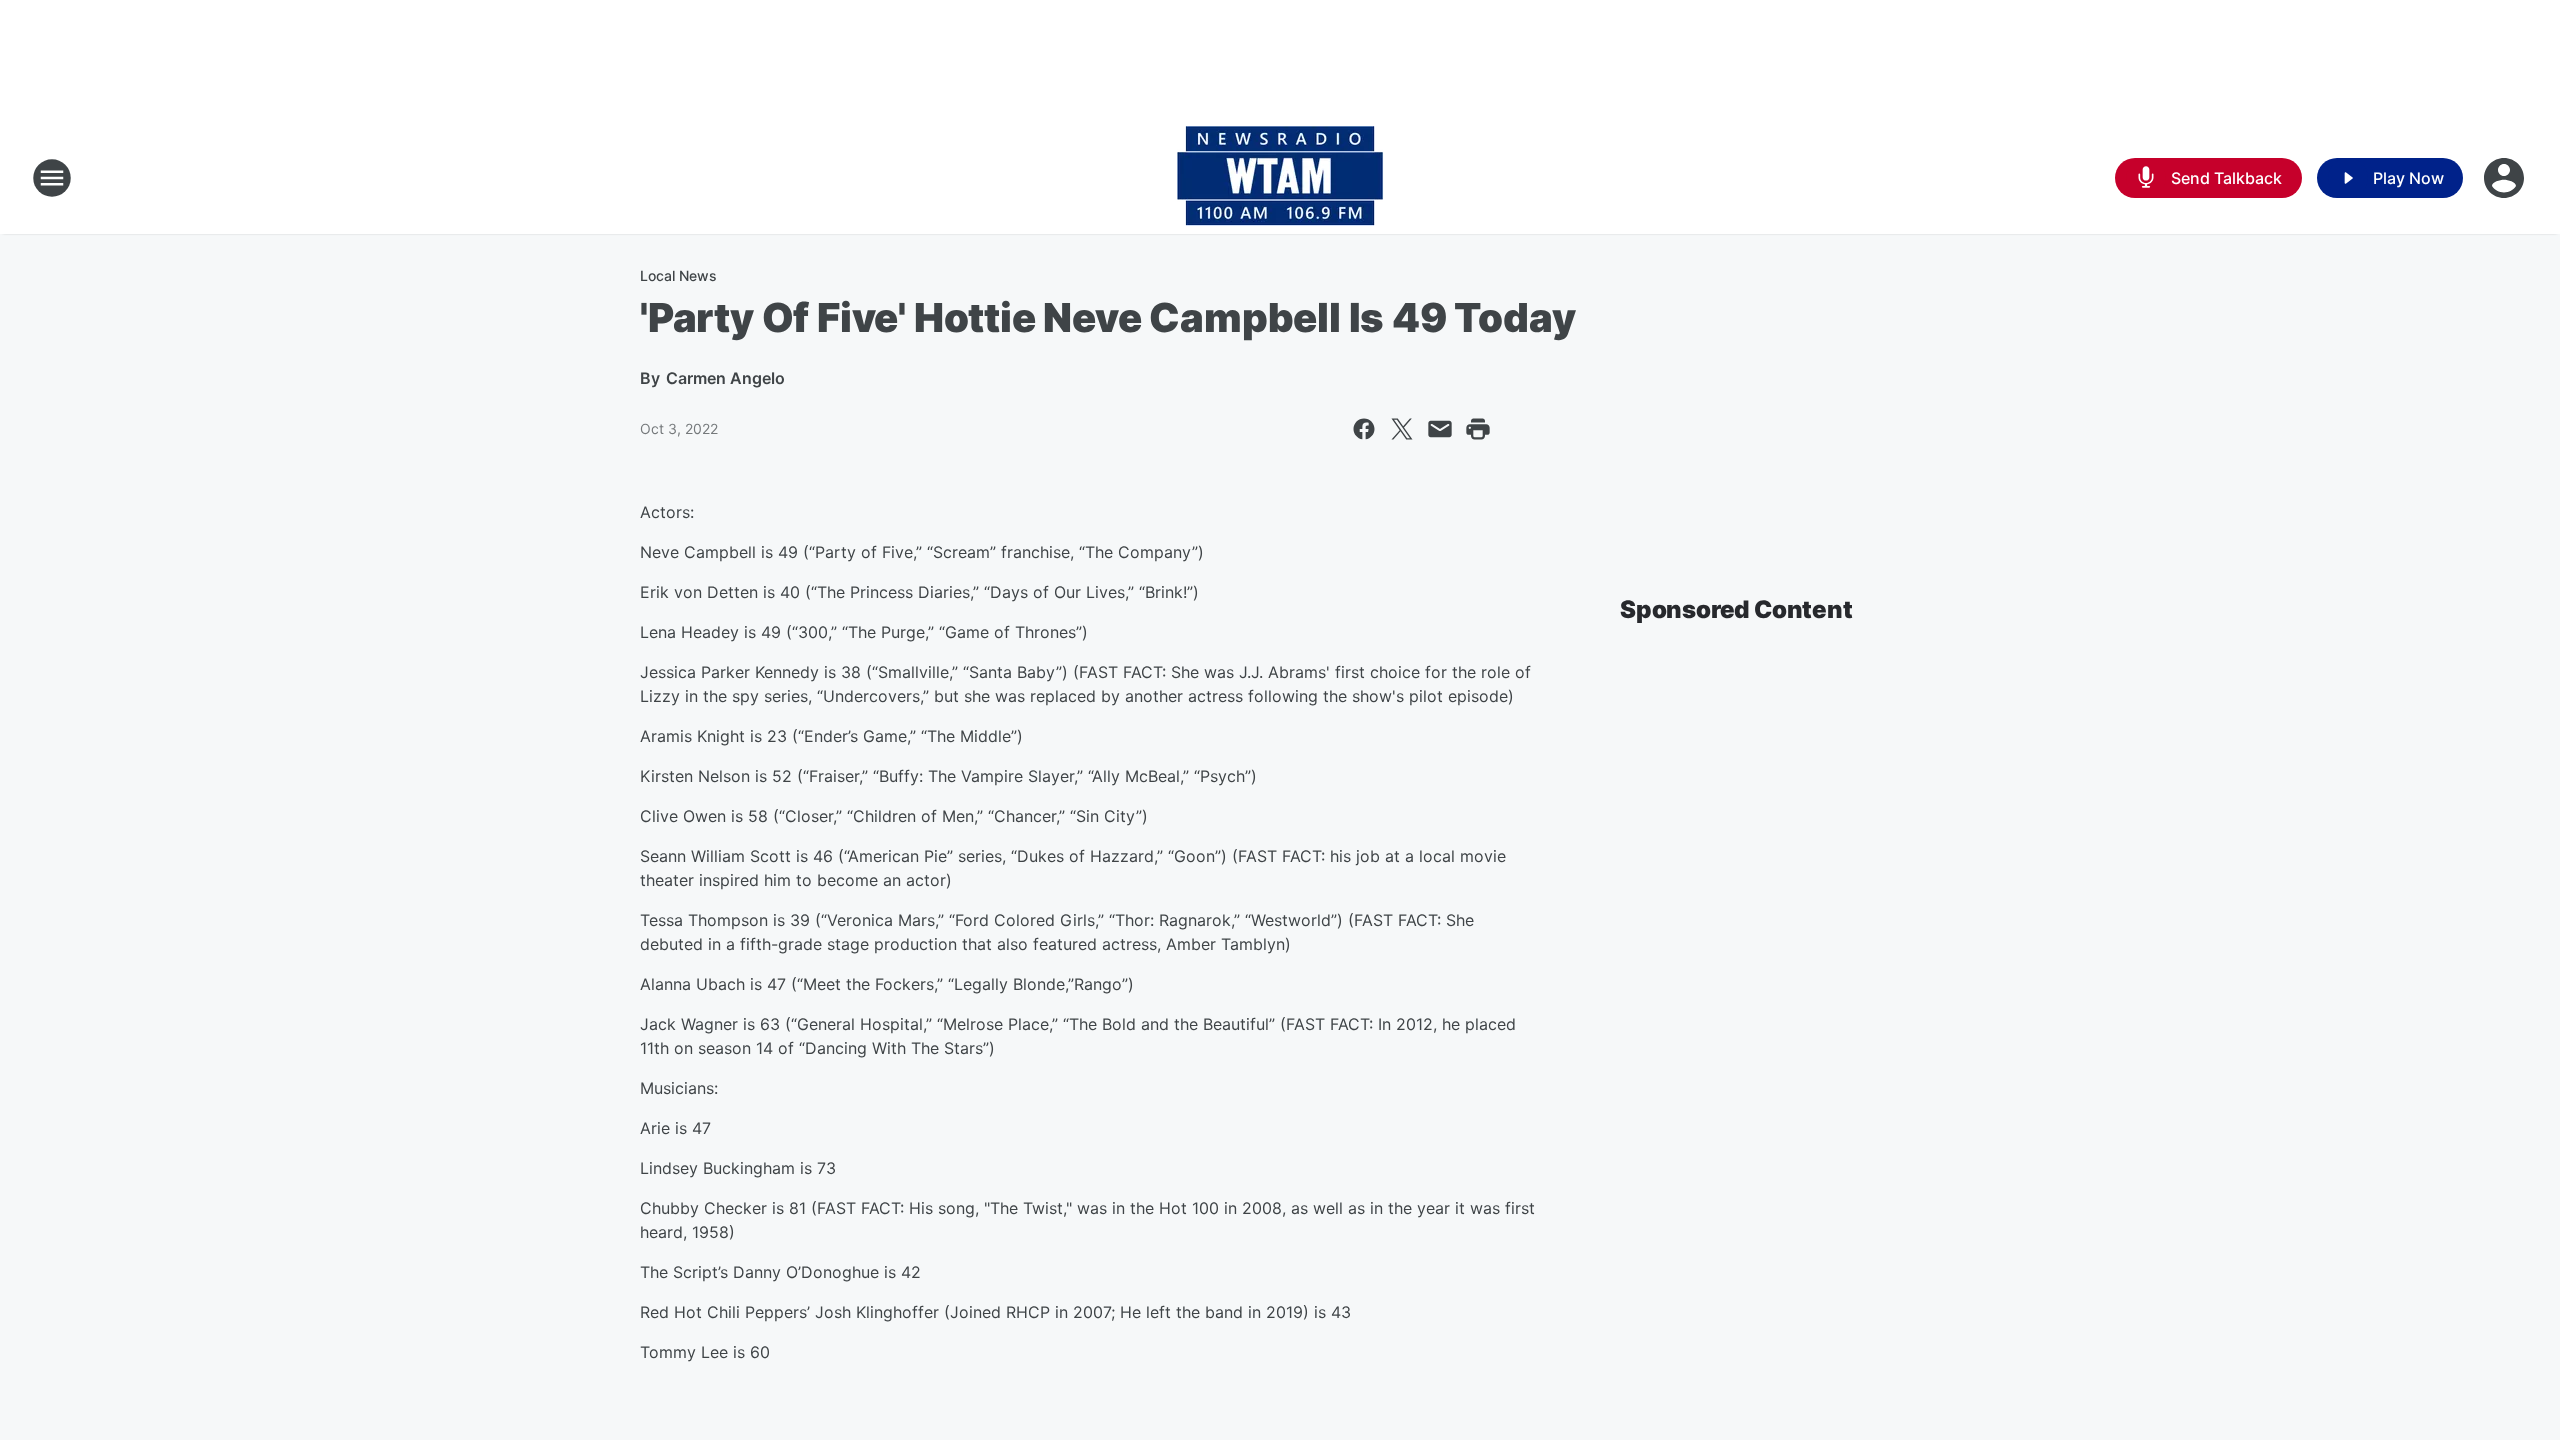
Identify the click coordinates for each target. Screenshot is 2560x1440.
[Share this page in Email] (1440, 429)
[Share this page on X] (1402, 429)
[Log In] (2506, 178)
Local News (678, 275)
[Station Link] (1280, 178)
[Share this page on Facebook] (1364, 429)
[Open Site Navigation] (52, 178)
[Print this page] (1478, 429)
